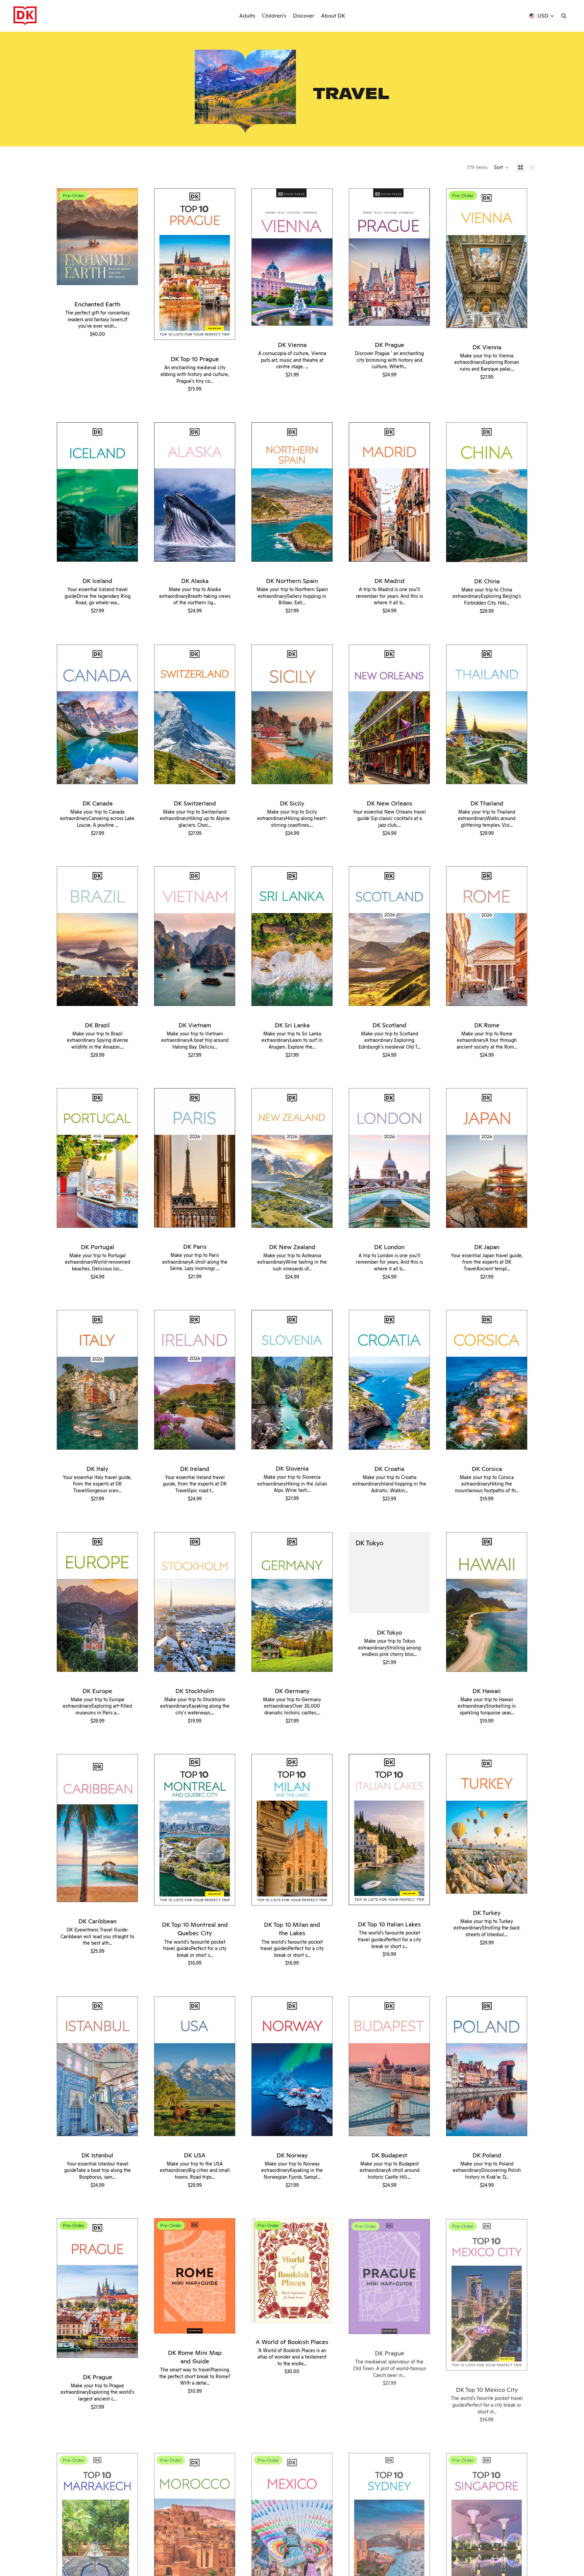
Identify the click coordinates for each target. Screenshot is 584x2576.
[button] (502, 167)
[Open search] (564, 16)
